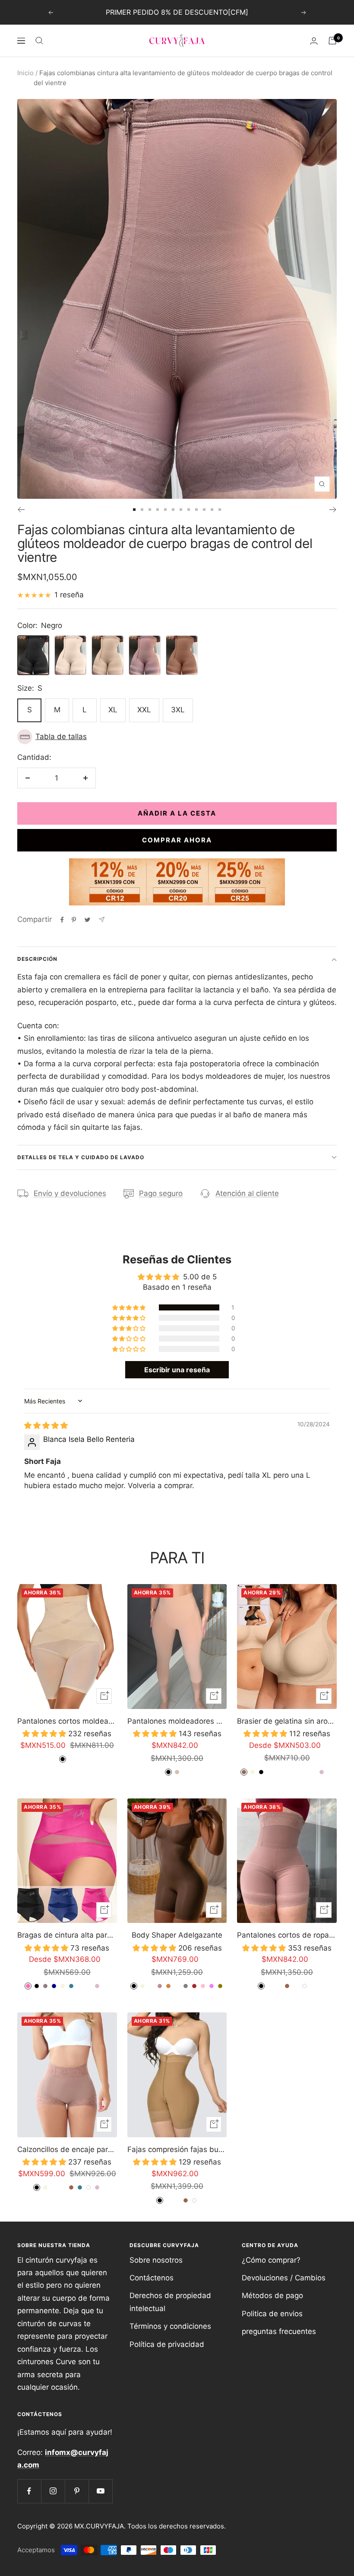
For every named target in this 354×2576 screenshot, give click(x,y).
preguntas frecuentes (279, 2331)
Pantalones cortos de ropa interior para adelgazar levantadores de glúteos (287, 1935)
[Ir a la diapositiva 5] (165, 510)
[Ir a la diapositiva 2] (142, 510)
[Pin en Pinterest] (74, 920)
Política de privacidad (167, 2344)
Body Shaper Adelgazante (177, 1935)
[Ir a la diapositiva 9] (196, 510)
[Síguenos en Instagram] (53, 2491)
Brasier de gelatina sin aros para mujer (287, 1721)
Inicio (25, 73)
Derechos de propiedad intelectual (170, 2302)
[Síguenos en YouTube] (100, 2491)
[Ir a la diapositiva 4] (158, 510)
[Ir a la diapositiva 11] (212, 510)
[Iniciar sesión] (314, 41)
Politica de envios (272, 2314)
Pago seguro (161, 1193)
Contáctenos (152, 2278)
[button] (177, 737)
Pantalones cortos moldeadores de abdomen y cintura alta (67, 1721)
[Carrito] (332, 41)
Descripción (37, 959)
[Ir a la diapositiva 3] (150, 510)
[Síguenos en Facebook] (29, 2491)
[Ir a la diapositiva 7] (181, 510)
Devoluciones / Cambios (284, 2278)
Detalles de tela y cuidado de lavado (81, 1157)
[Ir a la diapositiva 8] (189, 510)
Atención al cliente (247, 1193)
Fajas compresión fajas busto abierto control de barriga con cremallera (177, 2149)
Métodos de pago (272, 2295)
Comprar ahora (177, 840)
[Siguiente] (333, 510)
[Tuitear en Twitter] (87, 920)
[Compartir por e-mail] (102, 920)
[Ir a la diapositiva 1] (134, 510)
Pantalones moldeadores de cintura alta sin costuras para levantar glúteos (177, 1721)
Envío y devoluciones (70, 1193)
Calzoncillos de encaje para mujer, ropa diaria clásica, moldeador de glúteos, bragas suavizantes (67, 2149)
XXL (144, 710)
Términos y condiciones (170, 2326)
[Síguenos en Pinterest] (77, 2491)
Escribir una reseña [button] (177, 1370)
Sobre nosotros (156, 2260)
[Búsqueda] (39, 41)
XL (113, 710)
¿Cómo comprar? (271, 2260)
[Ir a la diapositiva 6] (173, 510)
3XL (178, 710)
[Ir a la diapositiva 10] (204, 510)
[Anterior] (21, 510)
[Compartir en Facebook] (62, 920)
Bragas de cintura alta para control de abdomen (67, 1935)
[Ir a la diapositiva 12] (220, 510)
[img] (46, 1425)
